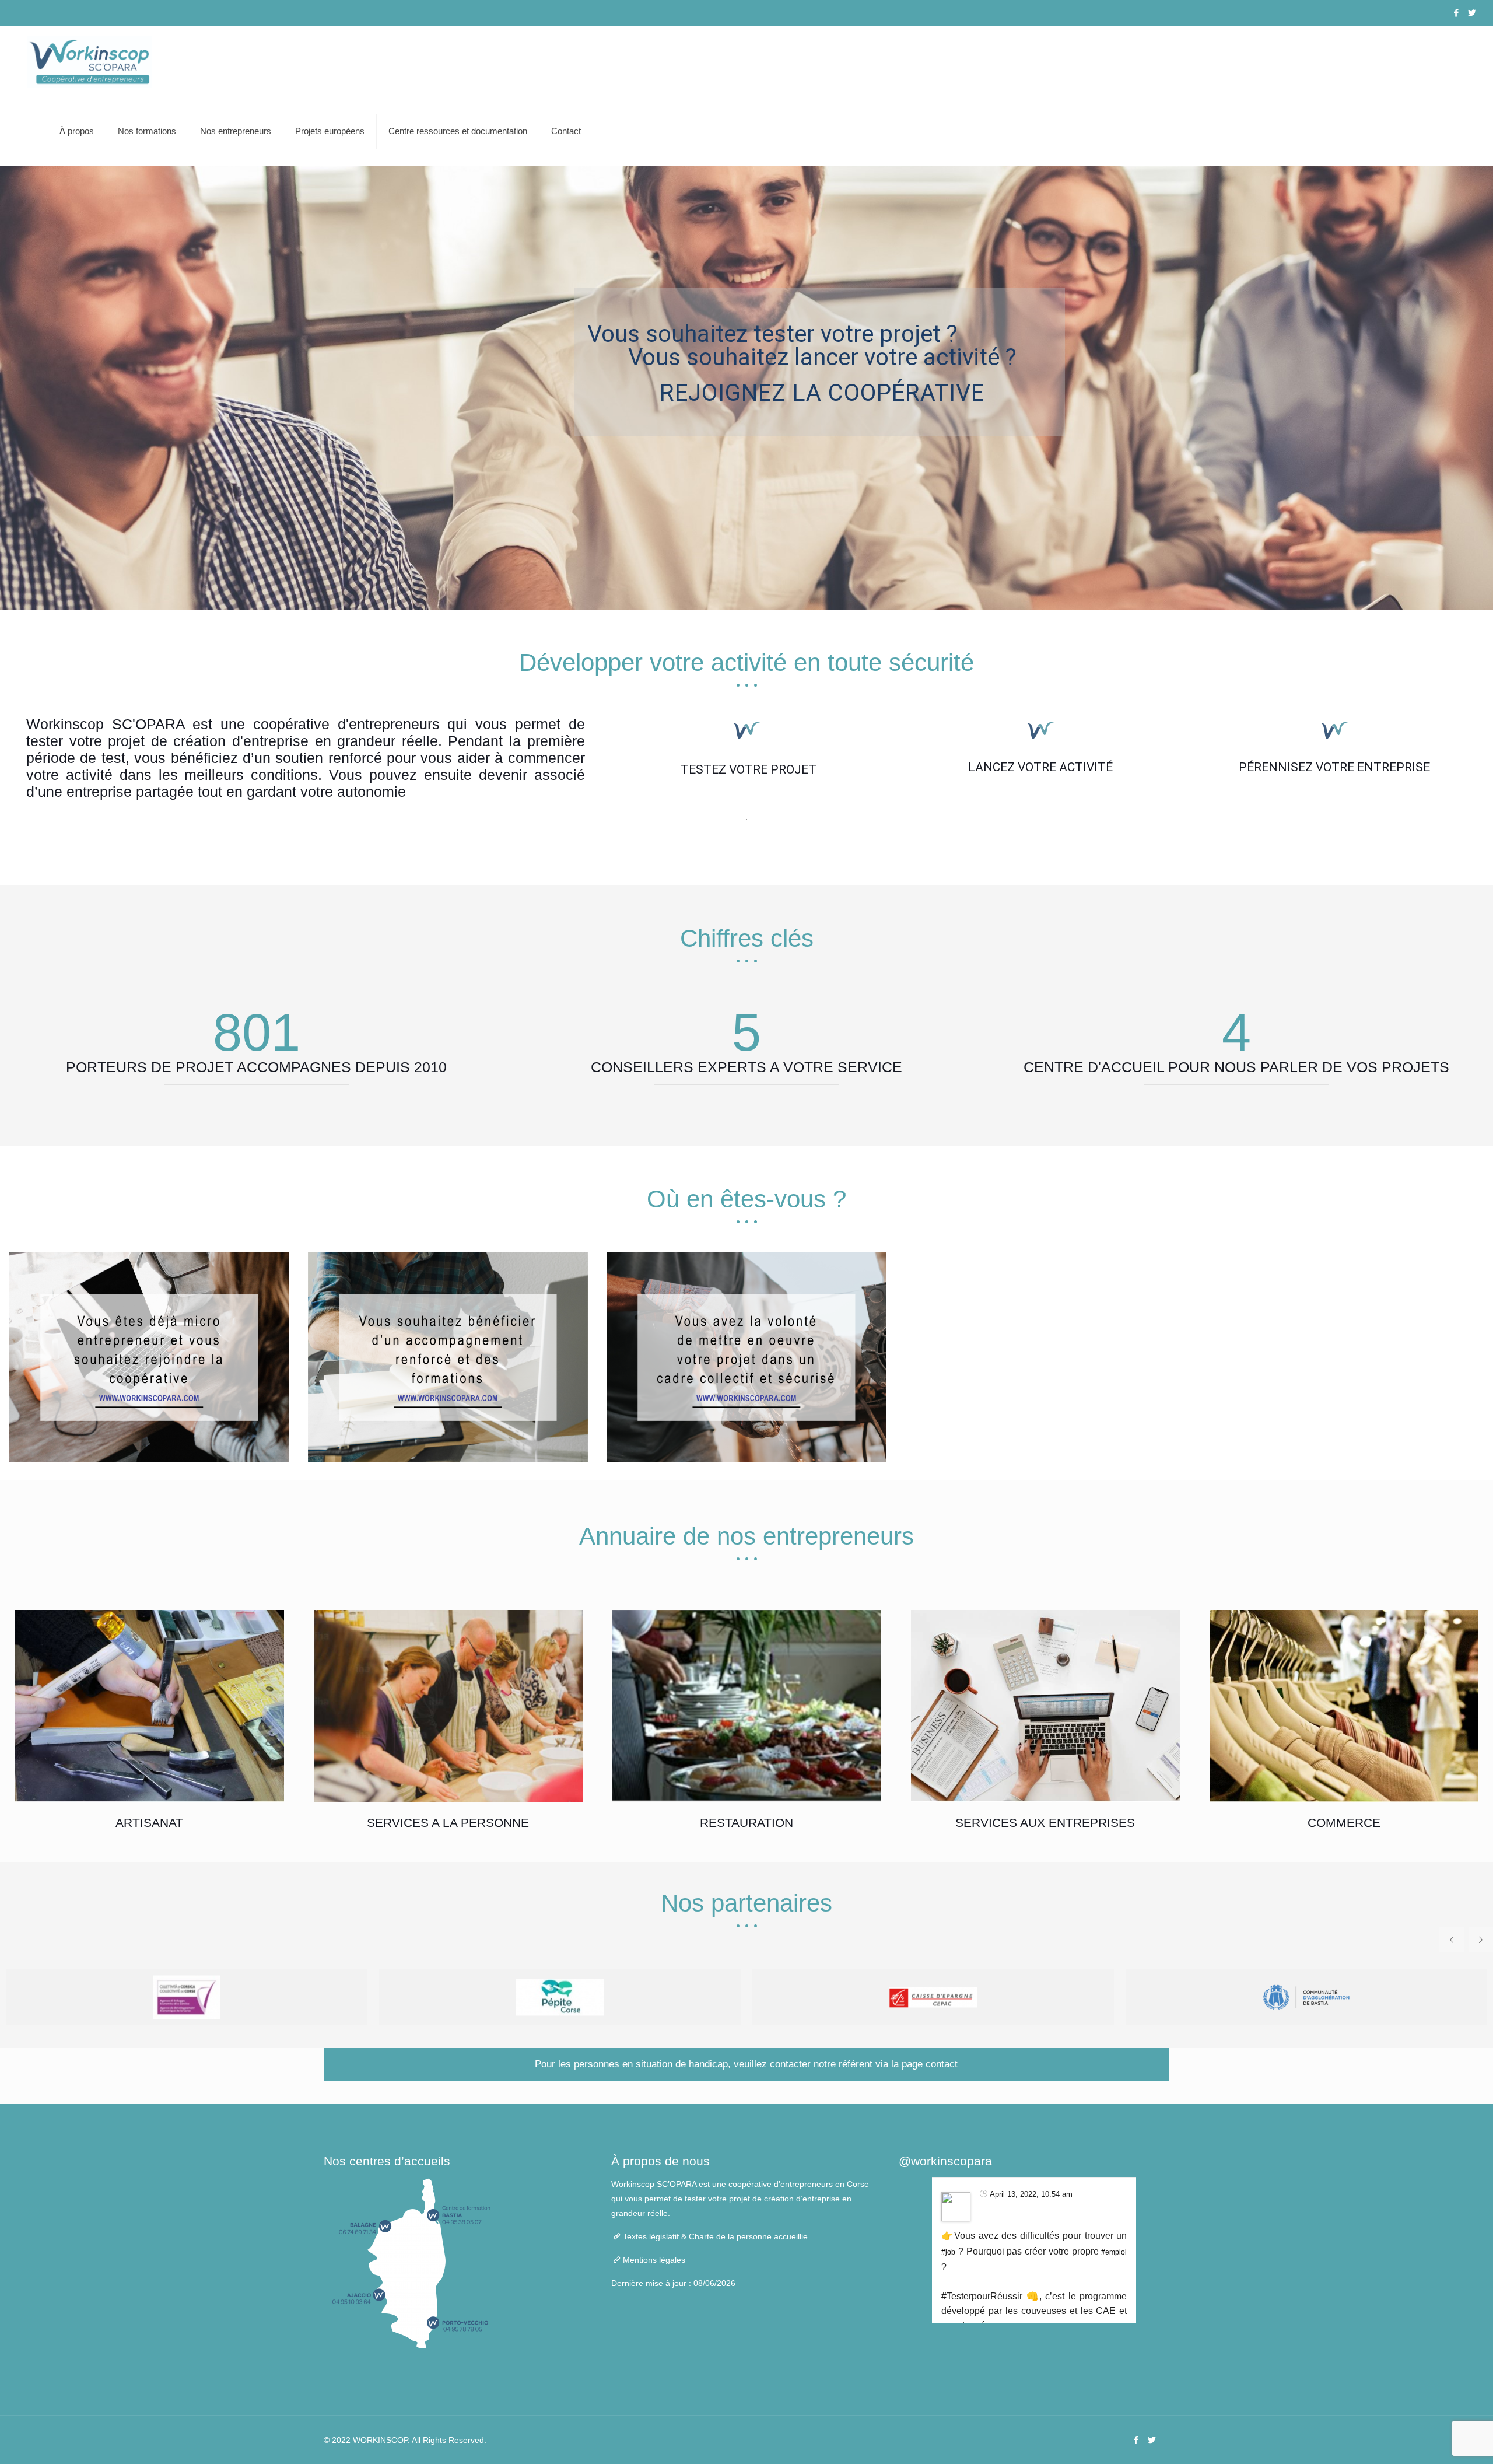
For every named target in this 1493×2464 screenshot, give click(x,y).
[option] (149, 1357)
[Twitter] (1472, 13)
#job (948, 2252)
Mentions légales (654, 2260)
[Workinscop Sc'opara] (89, 61)
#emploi (1114, 2252)
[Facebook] (1456, 13)
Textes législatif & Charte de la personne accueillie (715, 2236)
